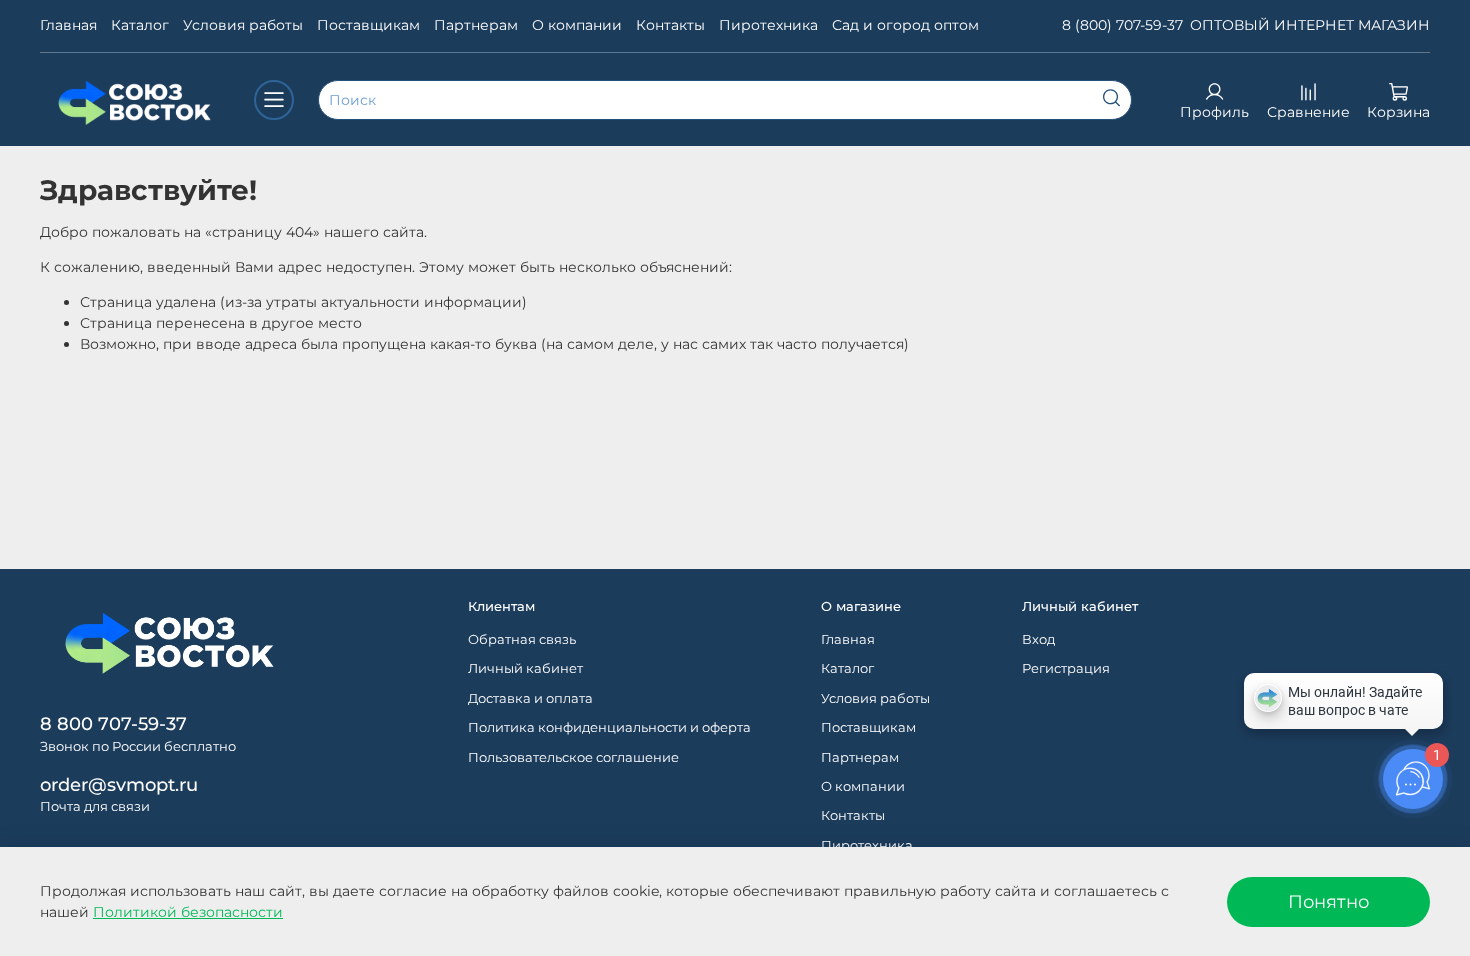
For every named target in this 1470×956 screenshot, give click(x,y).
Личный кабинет (525, 668)
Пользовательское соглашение (573, 757)
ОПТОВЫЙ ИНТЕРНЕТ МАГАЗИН (1310, 25)
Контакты (670, 25)
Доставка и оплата (530, 698)
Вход (1038, 639)
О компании (577, 25)
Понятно (1328, 901)
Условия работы (243, 25)
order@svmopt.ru (119, 784)
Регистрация (1066, 668)
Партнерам (476, 25)
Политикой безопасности (188, 912)
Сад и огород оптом (905, 25)
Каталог (140, 25)
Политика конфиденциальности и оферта (609, 727)
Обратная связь (522, 639)
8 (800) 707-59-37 (1122, 25)
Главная (68, 25)
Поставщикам (368, 25)
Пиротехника (768, 25)
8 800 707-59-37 (113, 723)
